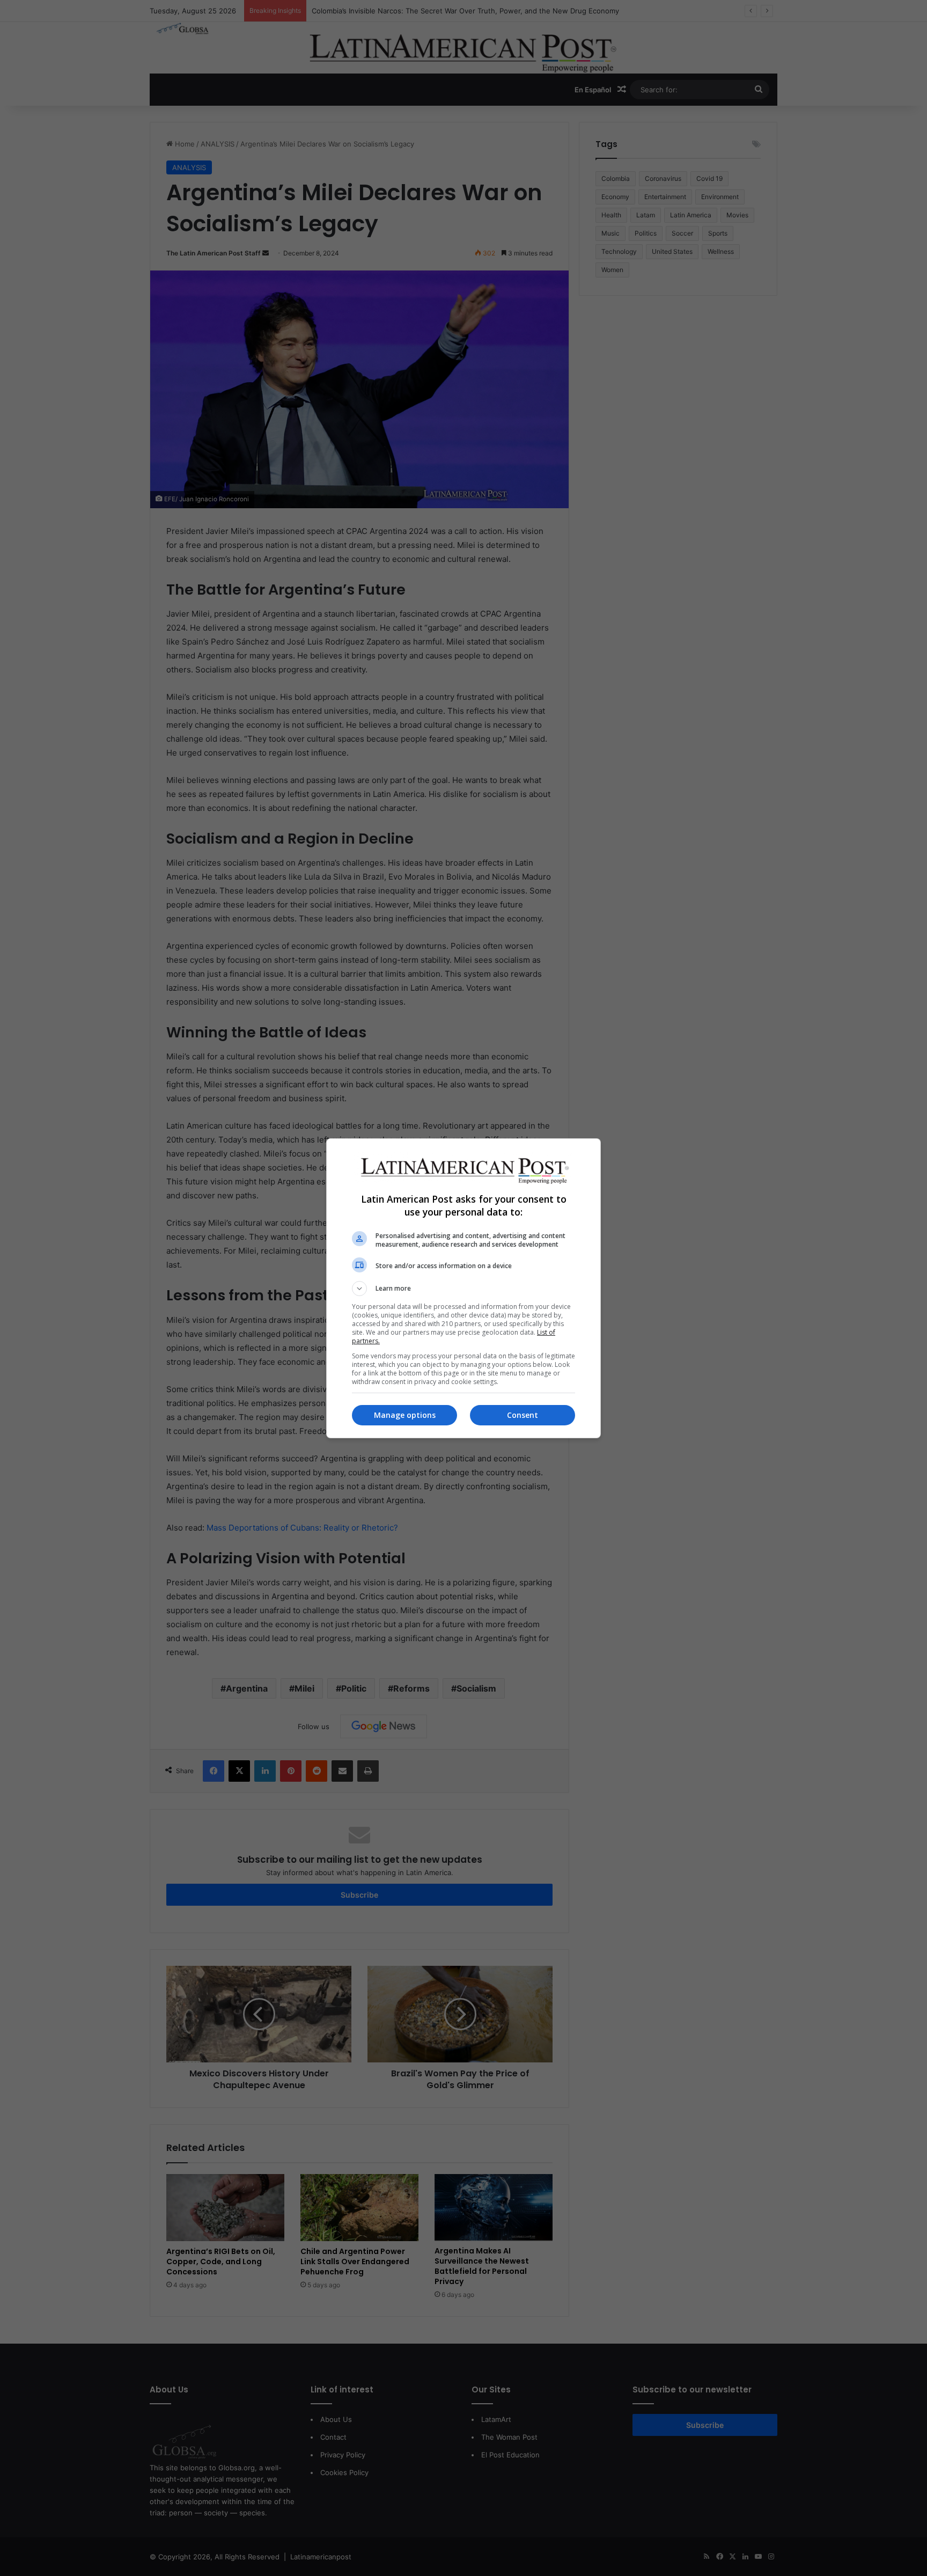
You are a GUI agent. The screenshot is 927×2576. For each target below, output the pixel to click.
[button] (464, 1289)
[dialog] (464, 1288)
